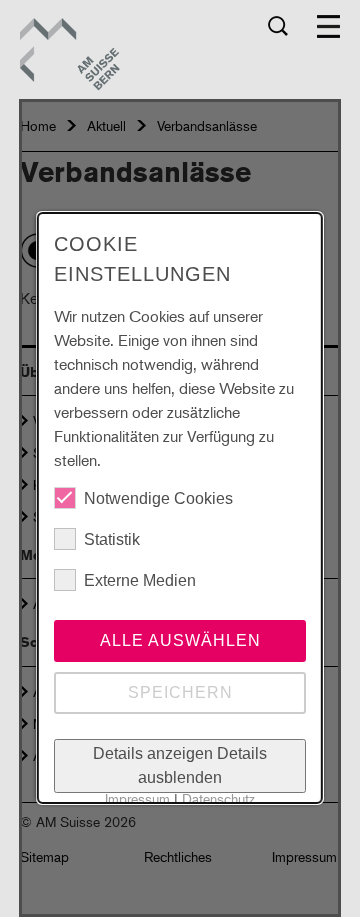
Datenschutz (218, 798)
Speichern (179, 692)
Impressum (137, 798)
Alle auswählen (179, 640)
